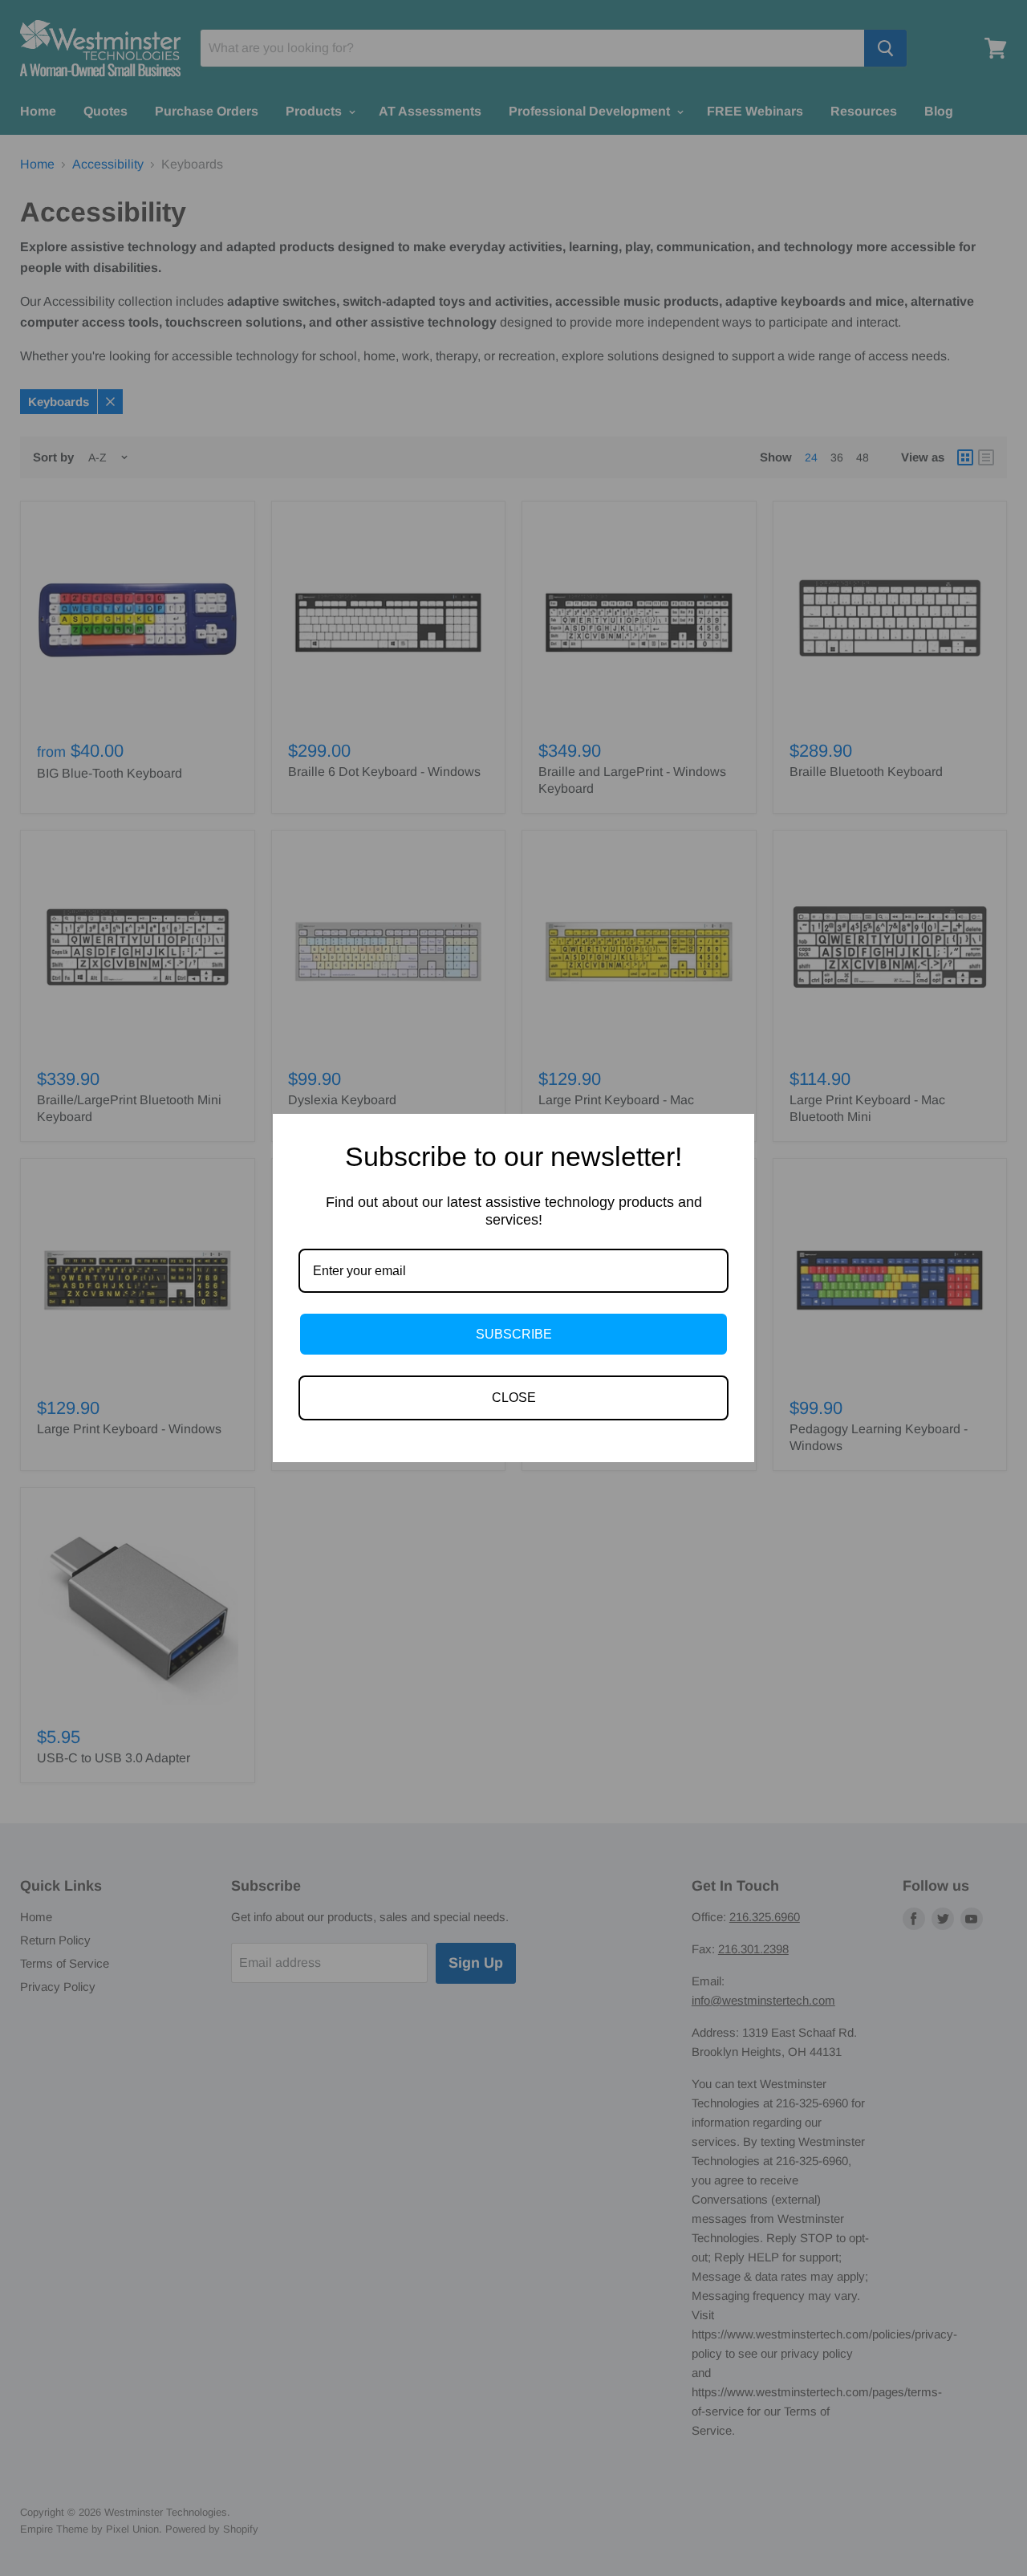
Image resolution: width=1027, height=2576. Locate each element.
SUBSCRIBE (514, 1334)
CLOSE (514, 1398)
